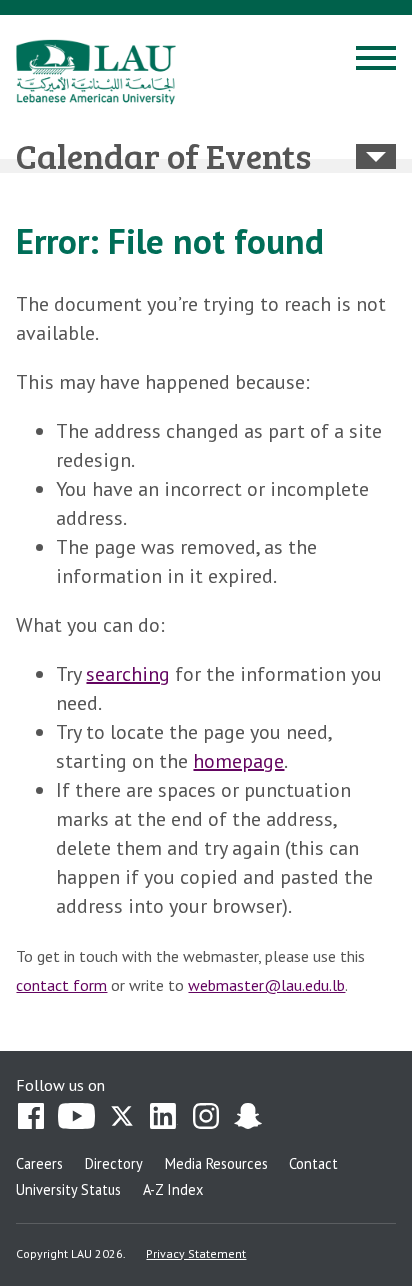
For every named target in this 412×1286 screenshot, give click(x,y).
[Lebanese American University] (96, 72)
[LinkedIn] (164, 1118)
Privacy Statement (196, 1253)
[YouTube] (76, 1118)
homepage (238, 761)
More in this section (376, 156)
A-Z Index (173, 1189)
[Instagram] (206, 1118)
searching (128, 674)
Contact (313, 1163)
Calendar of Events (163, 155)
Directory (114, 1163)
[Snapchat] (248, 1118)
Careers (39, 1163)
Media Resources (216, 1163)
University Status (68, 1189)
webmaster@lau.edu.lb (266, 985)
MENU (376, 61)
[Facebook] (31, 1118)
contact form (61, 985)
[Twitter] (122, 1118)
